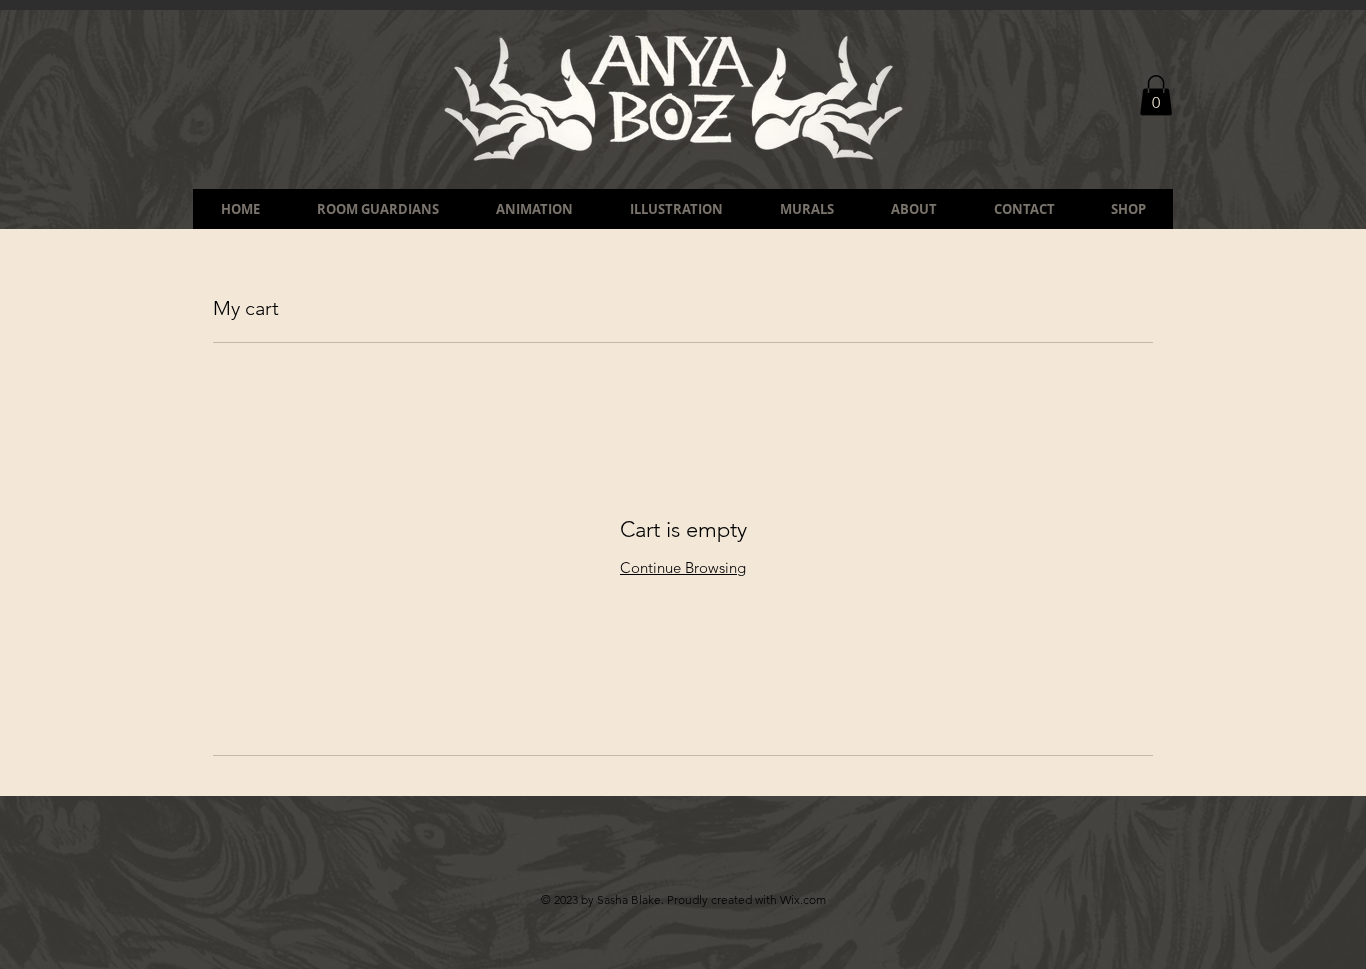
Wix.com (803, 899)
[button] (1156, 95)
